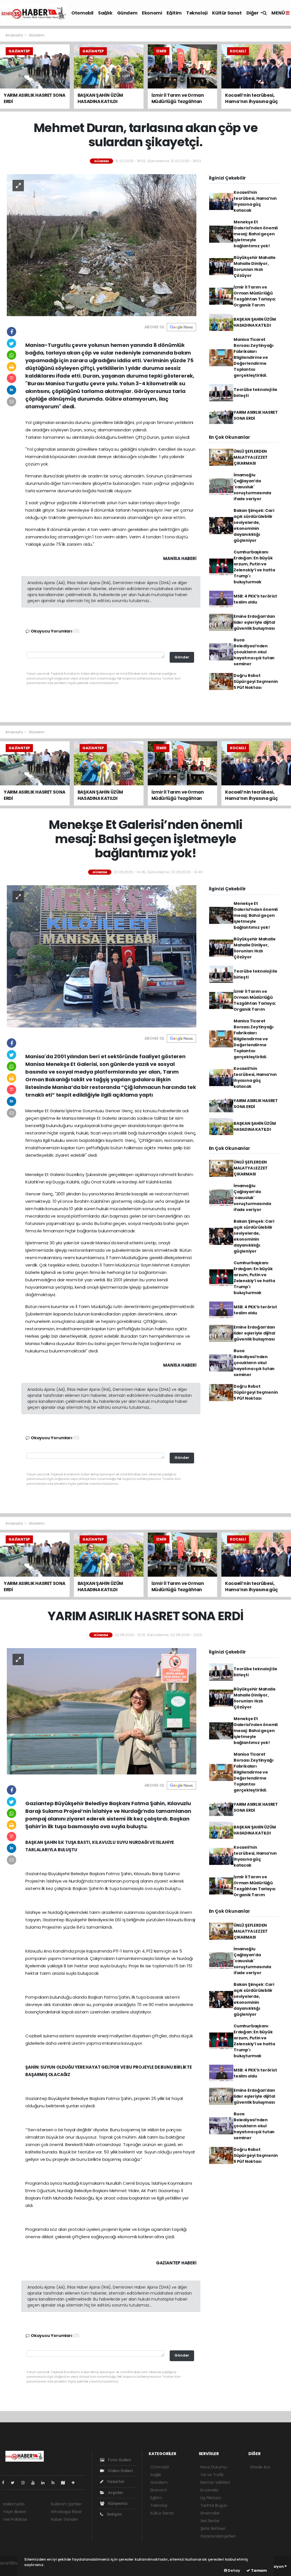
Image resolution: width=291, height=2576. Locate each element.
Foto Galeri (119, 2460)
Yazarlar (115, 2482)
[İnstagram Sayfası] (25, 2483)
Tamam (258, 2570)
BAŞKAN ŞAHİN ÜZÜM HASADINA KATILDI (255, 322)
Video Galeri (120, 2471)
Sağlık (105, 13)
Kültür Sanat (227, 13)
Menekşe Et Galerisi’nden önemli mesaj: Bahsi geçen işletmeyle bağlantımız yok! (256, 234)
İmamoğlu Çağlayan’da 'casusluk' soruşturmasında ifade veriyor (252, 487)
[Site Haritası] (65, 2483)
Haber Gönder (64, 2519)
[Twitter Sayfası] (15, 2483)
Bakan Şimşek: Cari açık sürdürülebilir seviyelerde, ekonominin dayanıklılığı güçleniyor (254, 525)
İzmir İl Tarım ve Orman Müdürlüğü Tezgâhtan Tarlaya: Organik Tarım (255, 296)
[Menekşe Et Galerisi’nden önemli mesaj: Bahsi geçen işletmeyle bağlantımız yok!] (102, 956)
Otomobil (82, 13)
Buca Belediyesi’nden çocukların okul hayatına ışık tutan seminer (254, 652)
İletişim (114, 2514)
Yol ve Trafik (212, 2475)
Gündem (127, 13)
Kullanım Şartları (66, 2504)
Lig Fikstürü (211, 2498)
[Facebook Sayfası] (5, 2483)
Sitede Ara (260, 2467)
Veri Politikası (15, 2519)
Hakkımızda (14, 2504)
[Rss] (55, 2483)
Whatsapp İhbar (66, 2512)
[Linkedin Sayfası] (45, 2483)
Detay (234, 2570)
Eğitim (174, 13)
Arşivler (115, 2493)
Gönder (182, 657)
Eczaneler (210, 2490)
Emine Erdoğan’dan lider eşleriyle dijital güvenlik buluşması (254, 622)
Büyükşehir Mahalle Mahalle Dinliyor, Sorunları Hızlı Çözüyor (255, 266)
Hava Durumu (214, 2467)
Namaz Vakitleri (215, 2482)
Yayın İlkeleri (14, 2512)
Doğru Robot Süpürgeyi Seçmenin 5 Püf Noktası (256, 681)
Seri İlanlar (210, 2521)
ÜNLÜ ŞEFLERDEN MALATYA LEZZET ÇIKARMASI (251, 457)
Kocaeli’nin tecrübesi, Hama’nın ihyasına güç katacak (255, 201)
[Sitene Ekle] (75, 2483)
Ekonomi (152, 13)
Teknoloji (197, 13)
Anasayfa (14, 35)
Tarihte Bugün (214, 2505)
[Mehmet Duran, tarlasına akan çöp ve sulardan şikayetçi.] (102, 245)
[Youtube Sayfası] (35, 2483)
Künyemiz (117, 2503)
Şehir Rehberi (213, 2528)
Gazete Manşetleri (218, 2536)
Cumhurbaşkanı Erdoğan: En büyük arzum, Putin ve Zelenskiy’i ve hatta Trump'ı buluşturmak (254, 567)
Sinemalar (210, 2513)
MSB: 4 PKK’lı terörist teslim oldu (255, 599)
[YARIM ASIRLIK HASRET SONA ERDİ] (102, 1711)
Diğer (253, 13)
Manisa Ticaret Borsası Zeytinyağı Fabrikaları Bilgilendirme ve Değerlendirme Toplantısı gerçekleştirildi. (254, 357)
